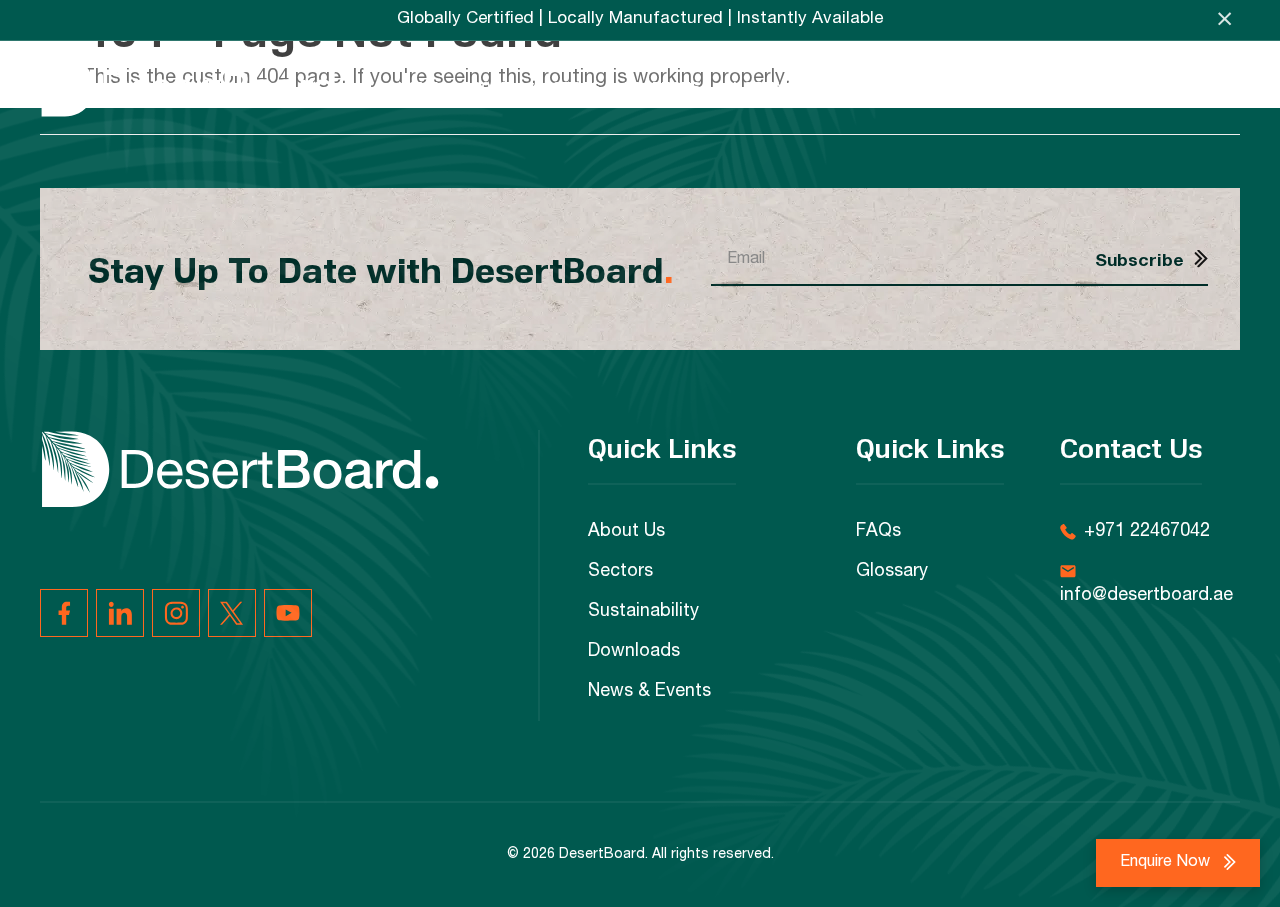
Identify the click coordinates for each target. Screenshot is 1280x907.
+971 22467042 (1147, 532)
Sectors (567, 86)
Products (662, 86)
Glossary (892, 572)
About (486, 86)
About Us (626, 532)
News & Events (1032, 86)
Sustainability (782, 86)
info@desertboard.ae (1146, 596)
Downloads (908, 86)
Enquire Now (1167, 863)
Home (418, 86)
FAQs (1129, 86)
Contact (1205, 86)
